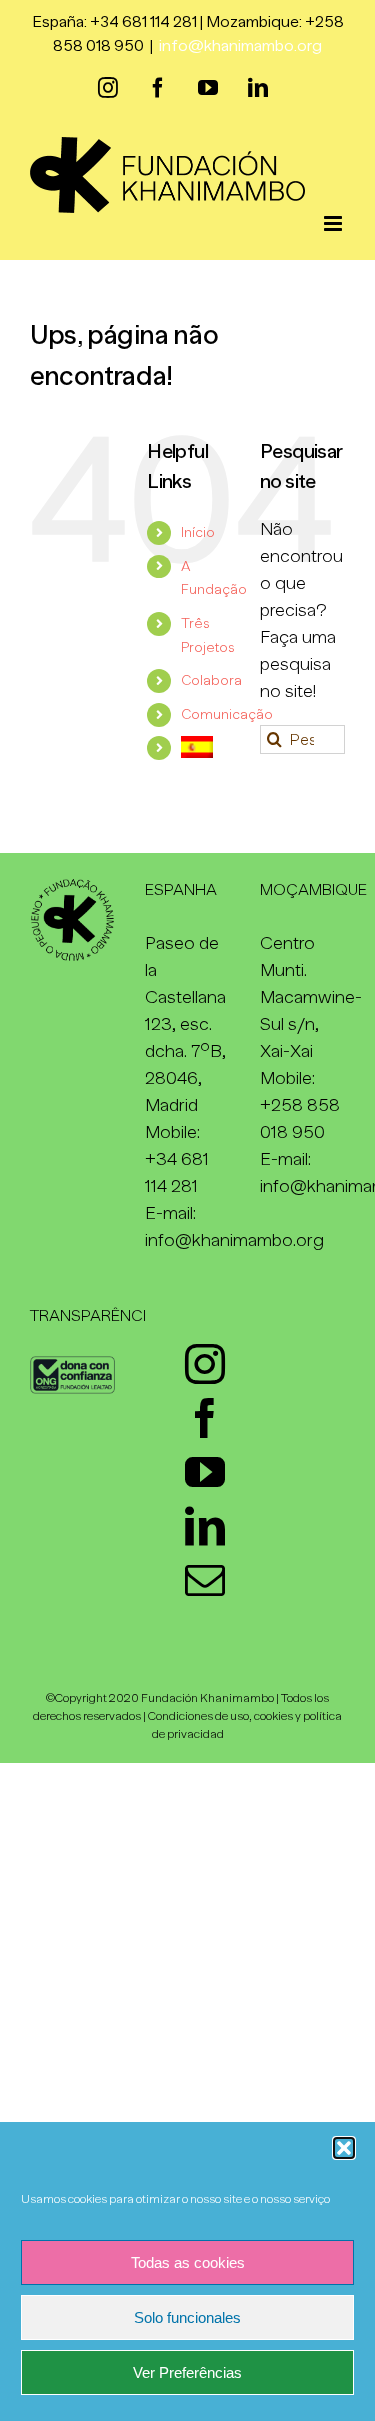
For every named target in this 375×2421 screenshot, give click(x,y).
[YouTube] (205, 1472)
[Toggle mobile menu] (334, 223)
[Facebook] (205, 1418)
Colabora (211, 680)
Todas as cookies (188, 2262)
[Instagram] (205, 1364)
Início (198, 532)
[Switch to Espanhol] (205, 746)
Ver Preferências (187, 2372)
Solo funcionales (187, 2317)
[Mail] (205, 1580)
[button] (344, 2148)
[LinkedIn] (205, 1526)
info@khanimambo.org (240, 46)
